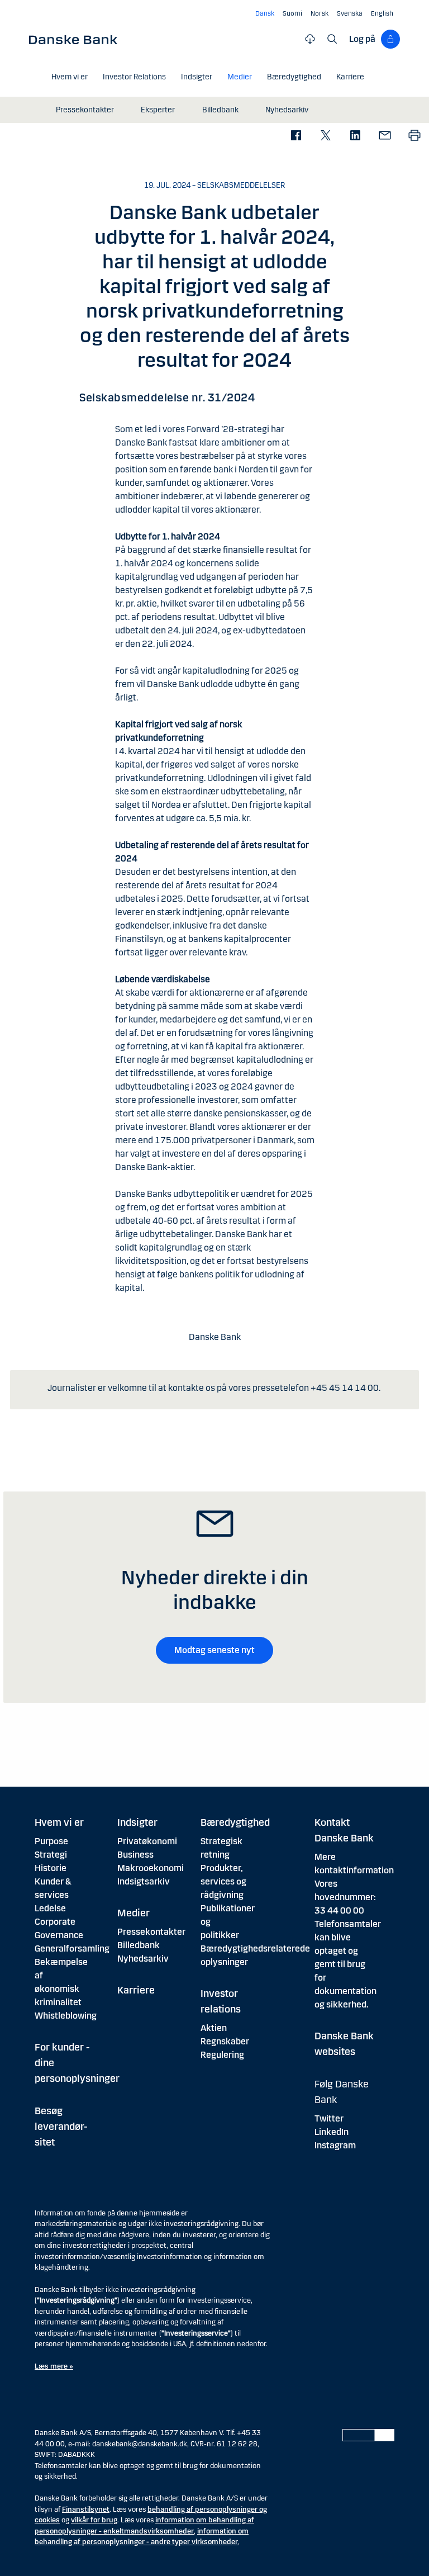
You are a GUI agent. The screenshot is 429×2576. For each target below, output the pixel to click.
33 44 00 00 (339, 1910)
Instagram (335, 2145)
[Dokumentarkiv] (310, 39)
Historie (51, 1868)
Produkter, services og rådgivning (223, 1881)
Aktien (214, 2028)
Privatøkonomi (147, 1841)
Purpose (51, 1841)
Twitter (329, 2118)
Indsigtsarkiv (144, 1881)
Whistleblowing (66, 2016)
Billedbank (139, 1945)
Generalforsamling (72, 1948)
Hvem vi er (59, 1822)
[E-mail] (385, 136)
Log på (362, 39)
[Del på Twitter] (325, 136)
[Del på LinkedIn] (355, 136)
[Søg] (332, 39)
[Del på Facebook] (296, 136)
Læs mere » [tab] (54, 2366)
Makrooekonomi (151, 1868)
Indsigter (137, 1822)
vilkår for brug (94, 2520)
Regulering (222, 2055)
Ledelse (50, 1908)
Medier (134, 1913)
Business (135, 1855)
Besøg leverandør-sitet (61, 2127)
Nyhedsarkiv (143, 1959)
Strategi (51, 1855)
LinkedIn (332, 2132)
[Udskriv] (414, 136)
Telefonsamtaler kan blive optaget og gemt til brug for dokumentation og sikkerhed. (348, 1964)
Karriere (136, 1990)
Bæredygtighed (235, 1822)
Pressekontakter (151, 1932)
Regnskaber (225, 2041)
